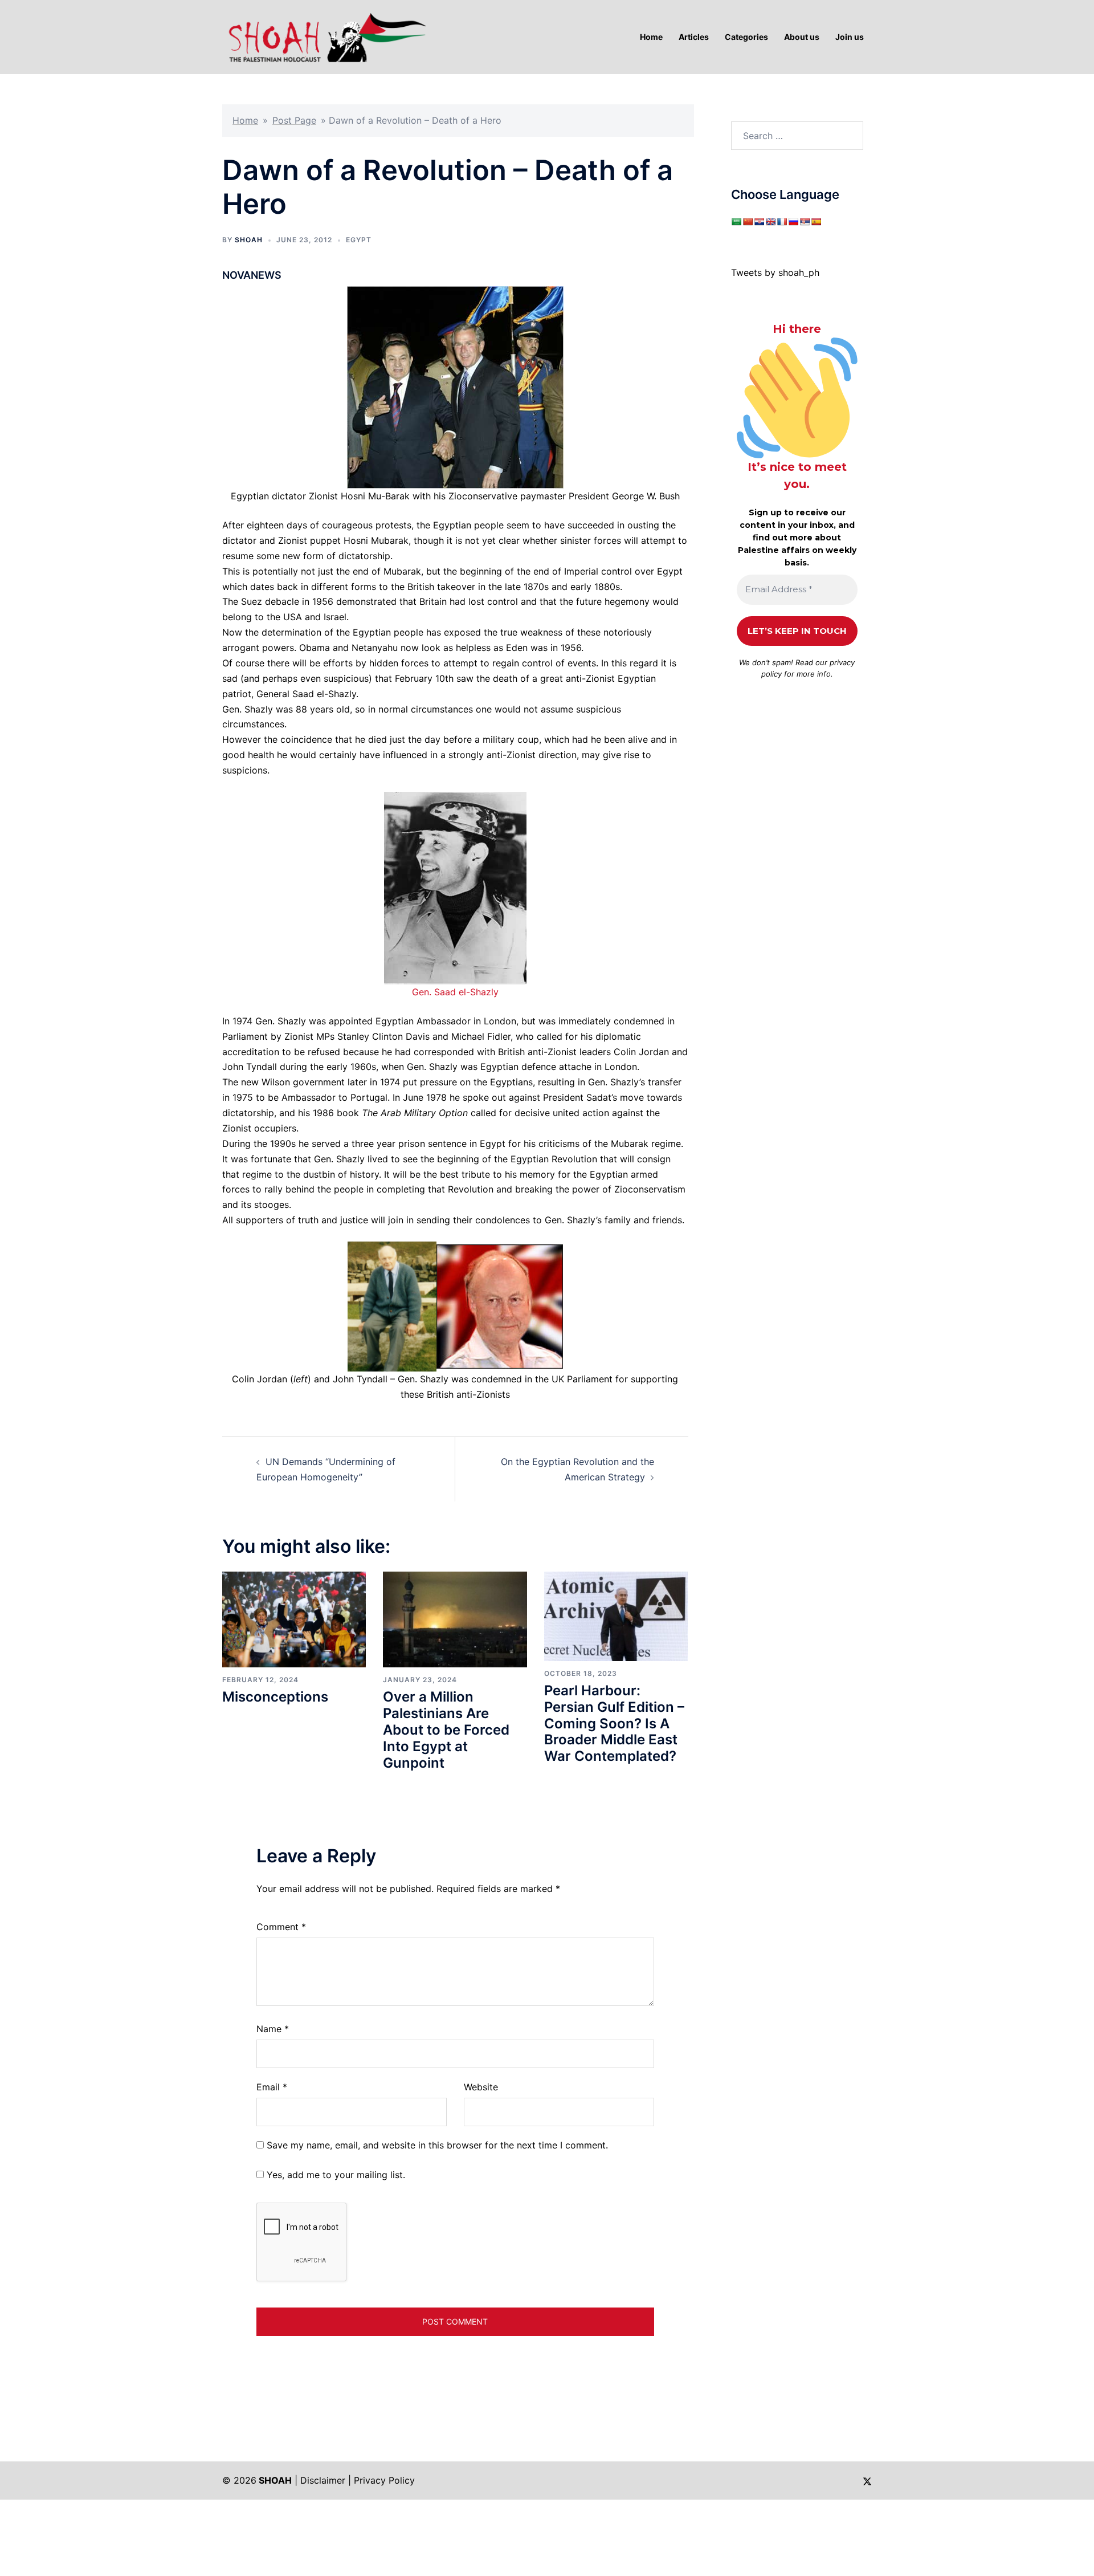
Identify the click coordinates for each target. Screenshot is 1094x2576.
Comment (281, 1927)
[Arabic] (736, 222)
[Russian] (793, 222)
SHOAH (249, 240)
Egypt (359, 240)
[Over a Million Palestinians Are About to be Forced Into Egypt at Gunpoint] (455, 1618)
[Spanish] (816, 222)
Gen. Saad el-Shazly (455, 992)
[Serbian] (805, 222)
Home (245, 120)
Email (272, 2087)
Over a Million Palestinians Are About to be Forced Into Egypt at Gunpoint (446, 1729)
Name (273, 2029)
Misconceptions (275, 1697)
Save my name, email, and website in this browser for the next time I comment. (437, 2145)
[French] (782, 222)
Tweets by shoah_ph (775, 272)
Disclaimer (323, 2480)
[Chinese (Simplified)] (748, 222)
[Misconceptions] (294, 1618)
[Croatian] (759, 222)
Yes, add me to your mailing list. (334, 2175)
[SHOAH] (325, 36)
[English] (770, 222)
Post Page (294, 120)
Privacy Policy (384, 2480)
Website (481, 2087)
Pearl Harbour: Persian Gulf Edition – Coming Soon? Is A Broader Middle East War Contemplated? (614, 1723)
